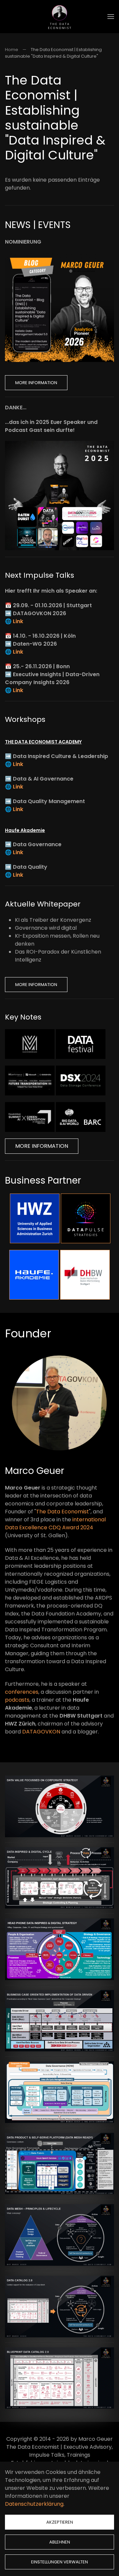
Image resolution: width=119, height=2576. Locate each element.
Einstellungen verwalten (59, 2562)
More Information (36, 383)
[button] (111, 17)
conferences (22, 1692)
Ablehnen (60, 2542)
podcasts (17, 1700)
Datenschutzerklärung (34, 2504)
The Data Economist (62, 1512)
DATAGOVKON (41, 1732)
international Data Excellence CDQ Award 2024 (55, 1523)
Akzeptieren (60, 2522)
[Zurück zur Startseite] (59, 17)
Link (18, 621)
